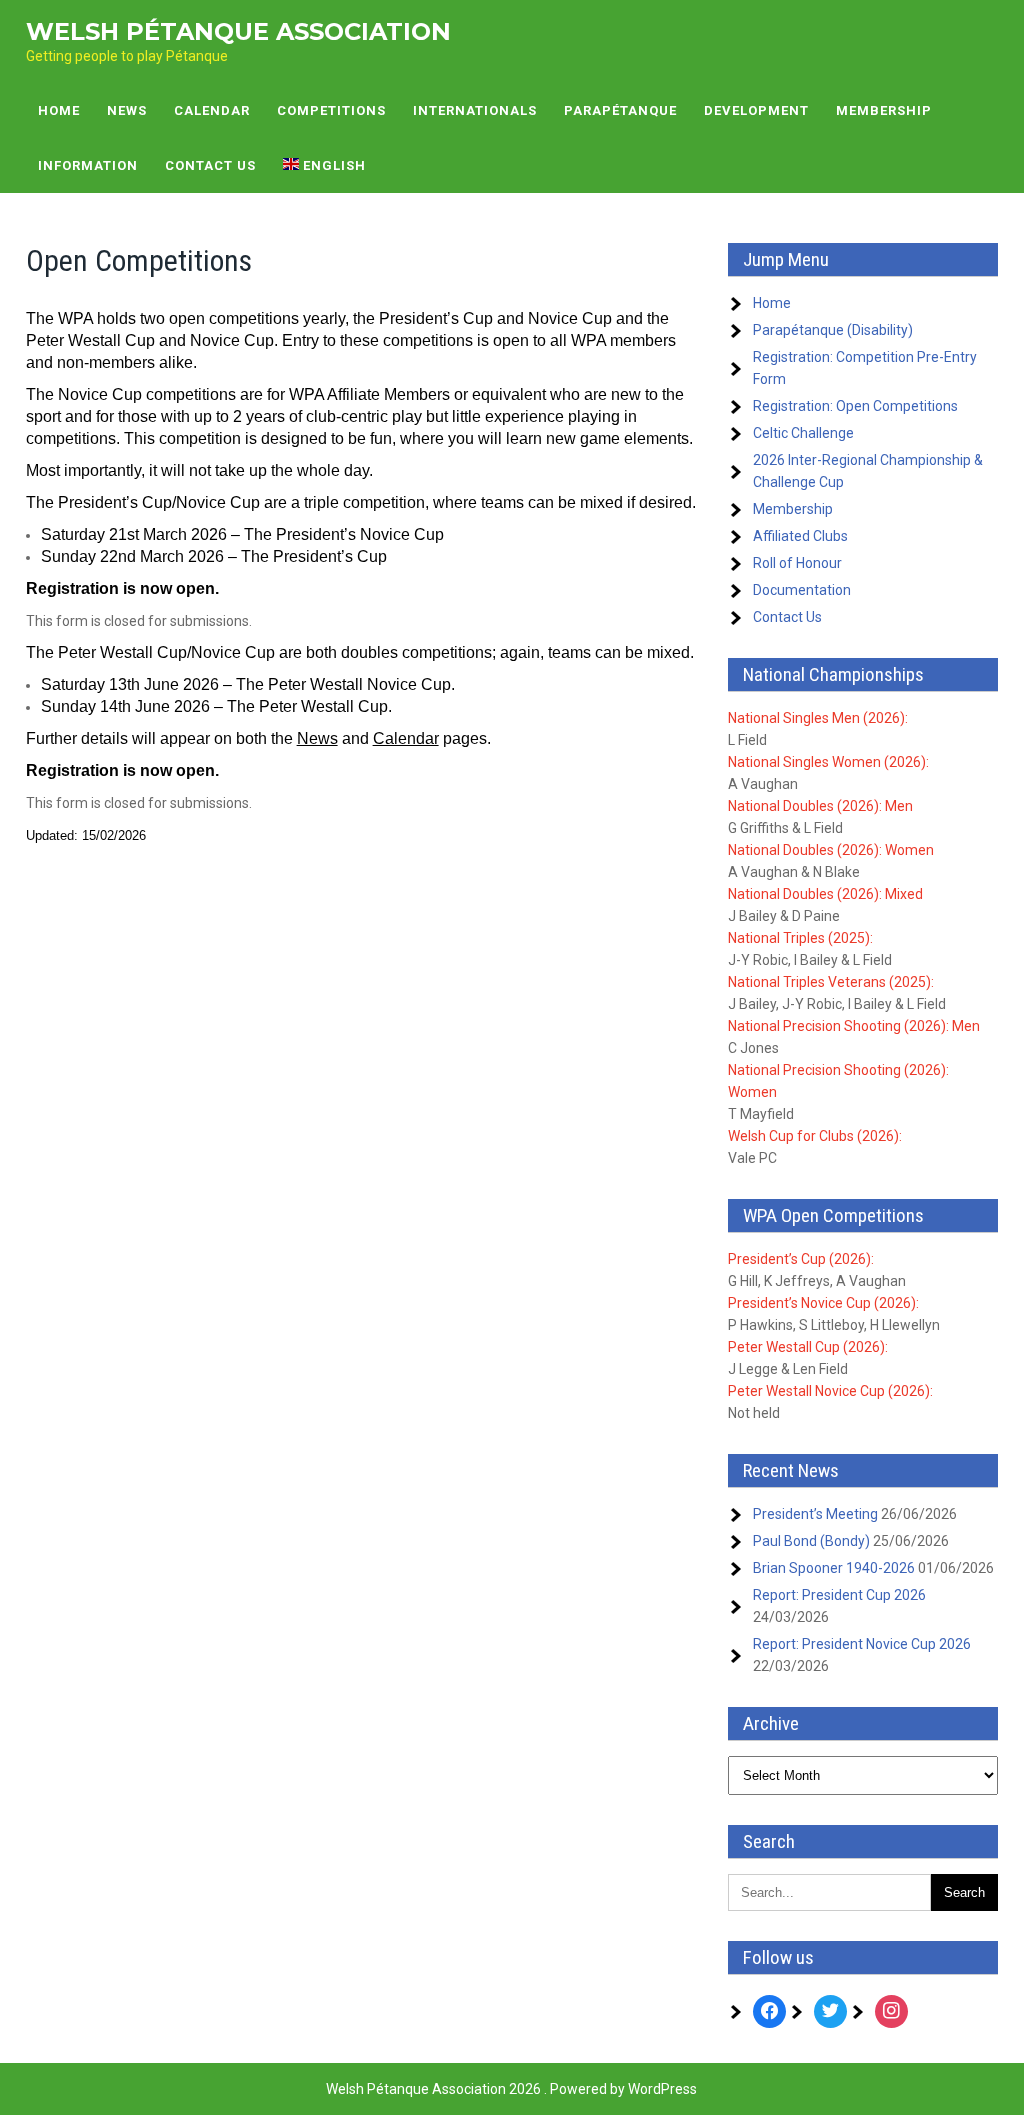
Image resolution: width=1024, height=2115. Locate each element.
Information (88, 165)
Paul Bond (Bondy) (811, 1541)
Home (59, 110)
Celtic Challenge (803, 433)
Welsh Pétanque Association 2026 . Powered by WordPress (511, 2089)
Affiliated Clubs (800, 536)
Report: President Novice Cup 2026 (862, 1644)
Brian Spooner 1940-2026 (834, 1568)
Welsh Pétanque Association (238, 31)
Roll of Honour (797, 563)
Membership (884, 110)
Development (756, 110)
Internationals (475, 110)
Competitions (331, 110)
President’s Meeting (815, 1514)
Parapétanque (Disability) (833, 330)
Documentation (802, 590)
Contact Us (210, 165)
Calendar (212, 110)
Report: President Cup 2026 (839, 1595)
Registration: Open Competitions (855, 406)
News (127, 110)
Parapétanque (620, 110)
